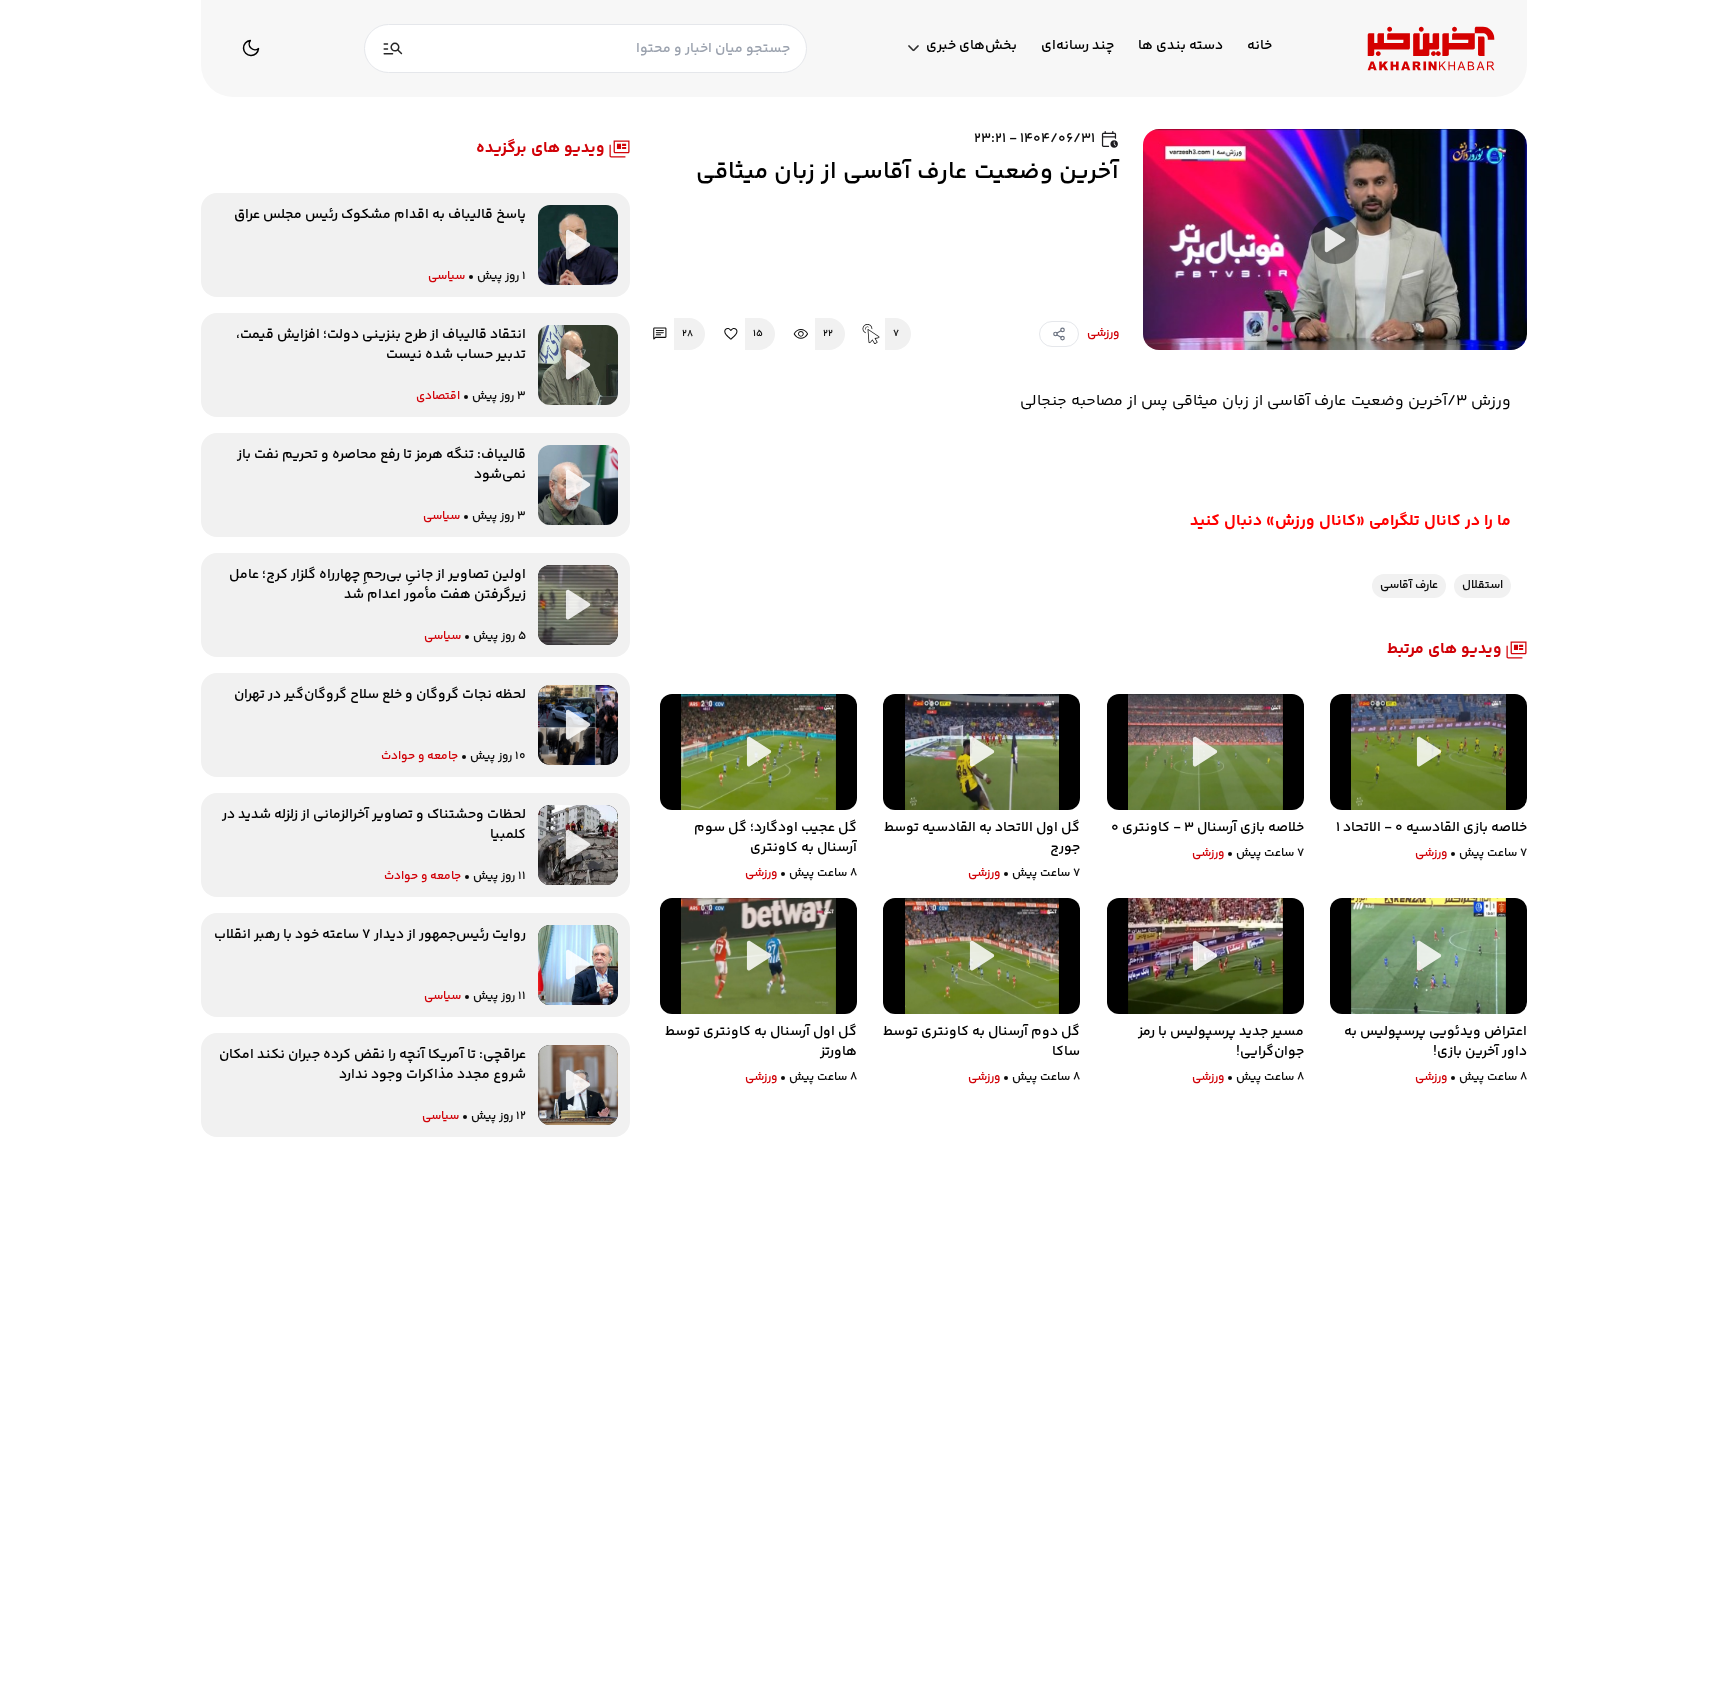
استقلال (1482, 585)
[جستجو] (393, 48)
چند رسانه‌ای (1077, 46)
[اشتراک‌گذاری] (1059, 334)
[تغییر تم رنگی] (251, 48)
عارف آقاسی (1409, 585)
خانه (1259, 46)
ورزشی (1103, 334)
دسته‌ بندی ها (1180, 46)
